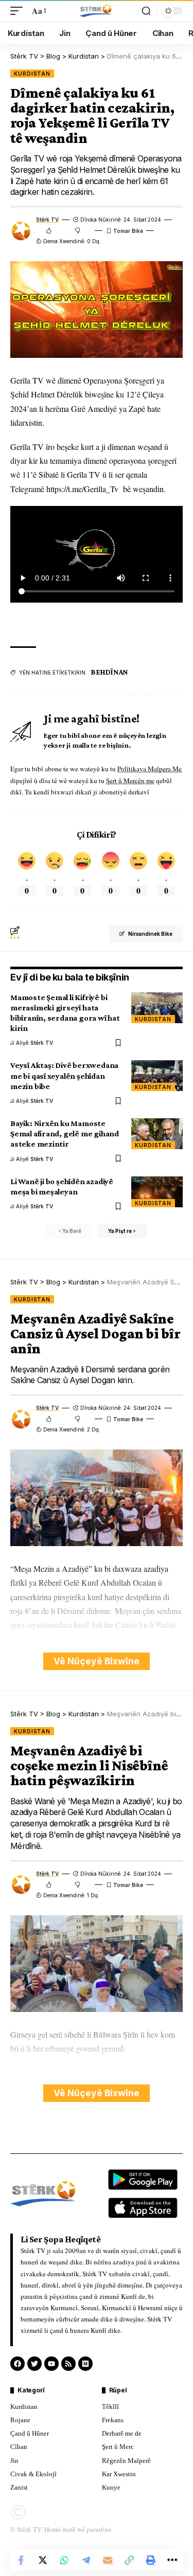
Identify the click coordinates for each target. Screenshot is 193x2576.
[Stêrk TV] (96, 11)
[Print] (151, 2560)
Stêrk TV (47, 220)
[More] (172, 2560)
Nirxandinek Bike (150, 934)
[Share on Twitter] (43, 2560)
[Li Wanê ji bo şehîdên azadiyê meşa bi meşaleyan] (157, 1192)
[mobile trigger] (19, 11)
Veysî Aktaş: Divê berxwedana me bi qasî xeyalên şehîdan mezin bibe (64, 1075)
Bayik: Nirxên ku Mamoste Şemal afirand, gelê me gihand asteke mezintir (65, 1133)
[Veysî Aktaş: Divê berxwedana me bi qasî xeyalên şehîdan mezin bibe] (157, 1076)
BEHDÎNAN (109, 672)
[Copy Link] (129, 2560)
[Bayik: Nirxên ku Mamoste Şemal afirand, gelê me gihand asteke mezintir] (157, 1134)
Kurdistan (32, 74)
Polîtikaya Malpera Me (150, 769)
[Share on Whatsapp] (64, 2560)
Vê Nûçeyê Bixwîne (97, 1661)
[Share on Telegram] (86, 2560)
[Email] (108, 2560)
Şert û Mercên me (130, 781)
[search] (146, 11)
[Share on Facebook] (21, 2560)
